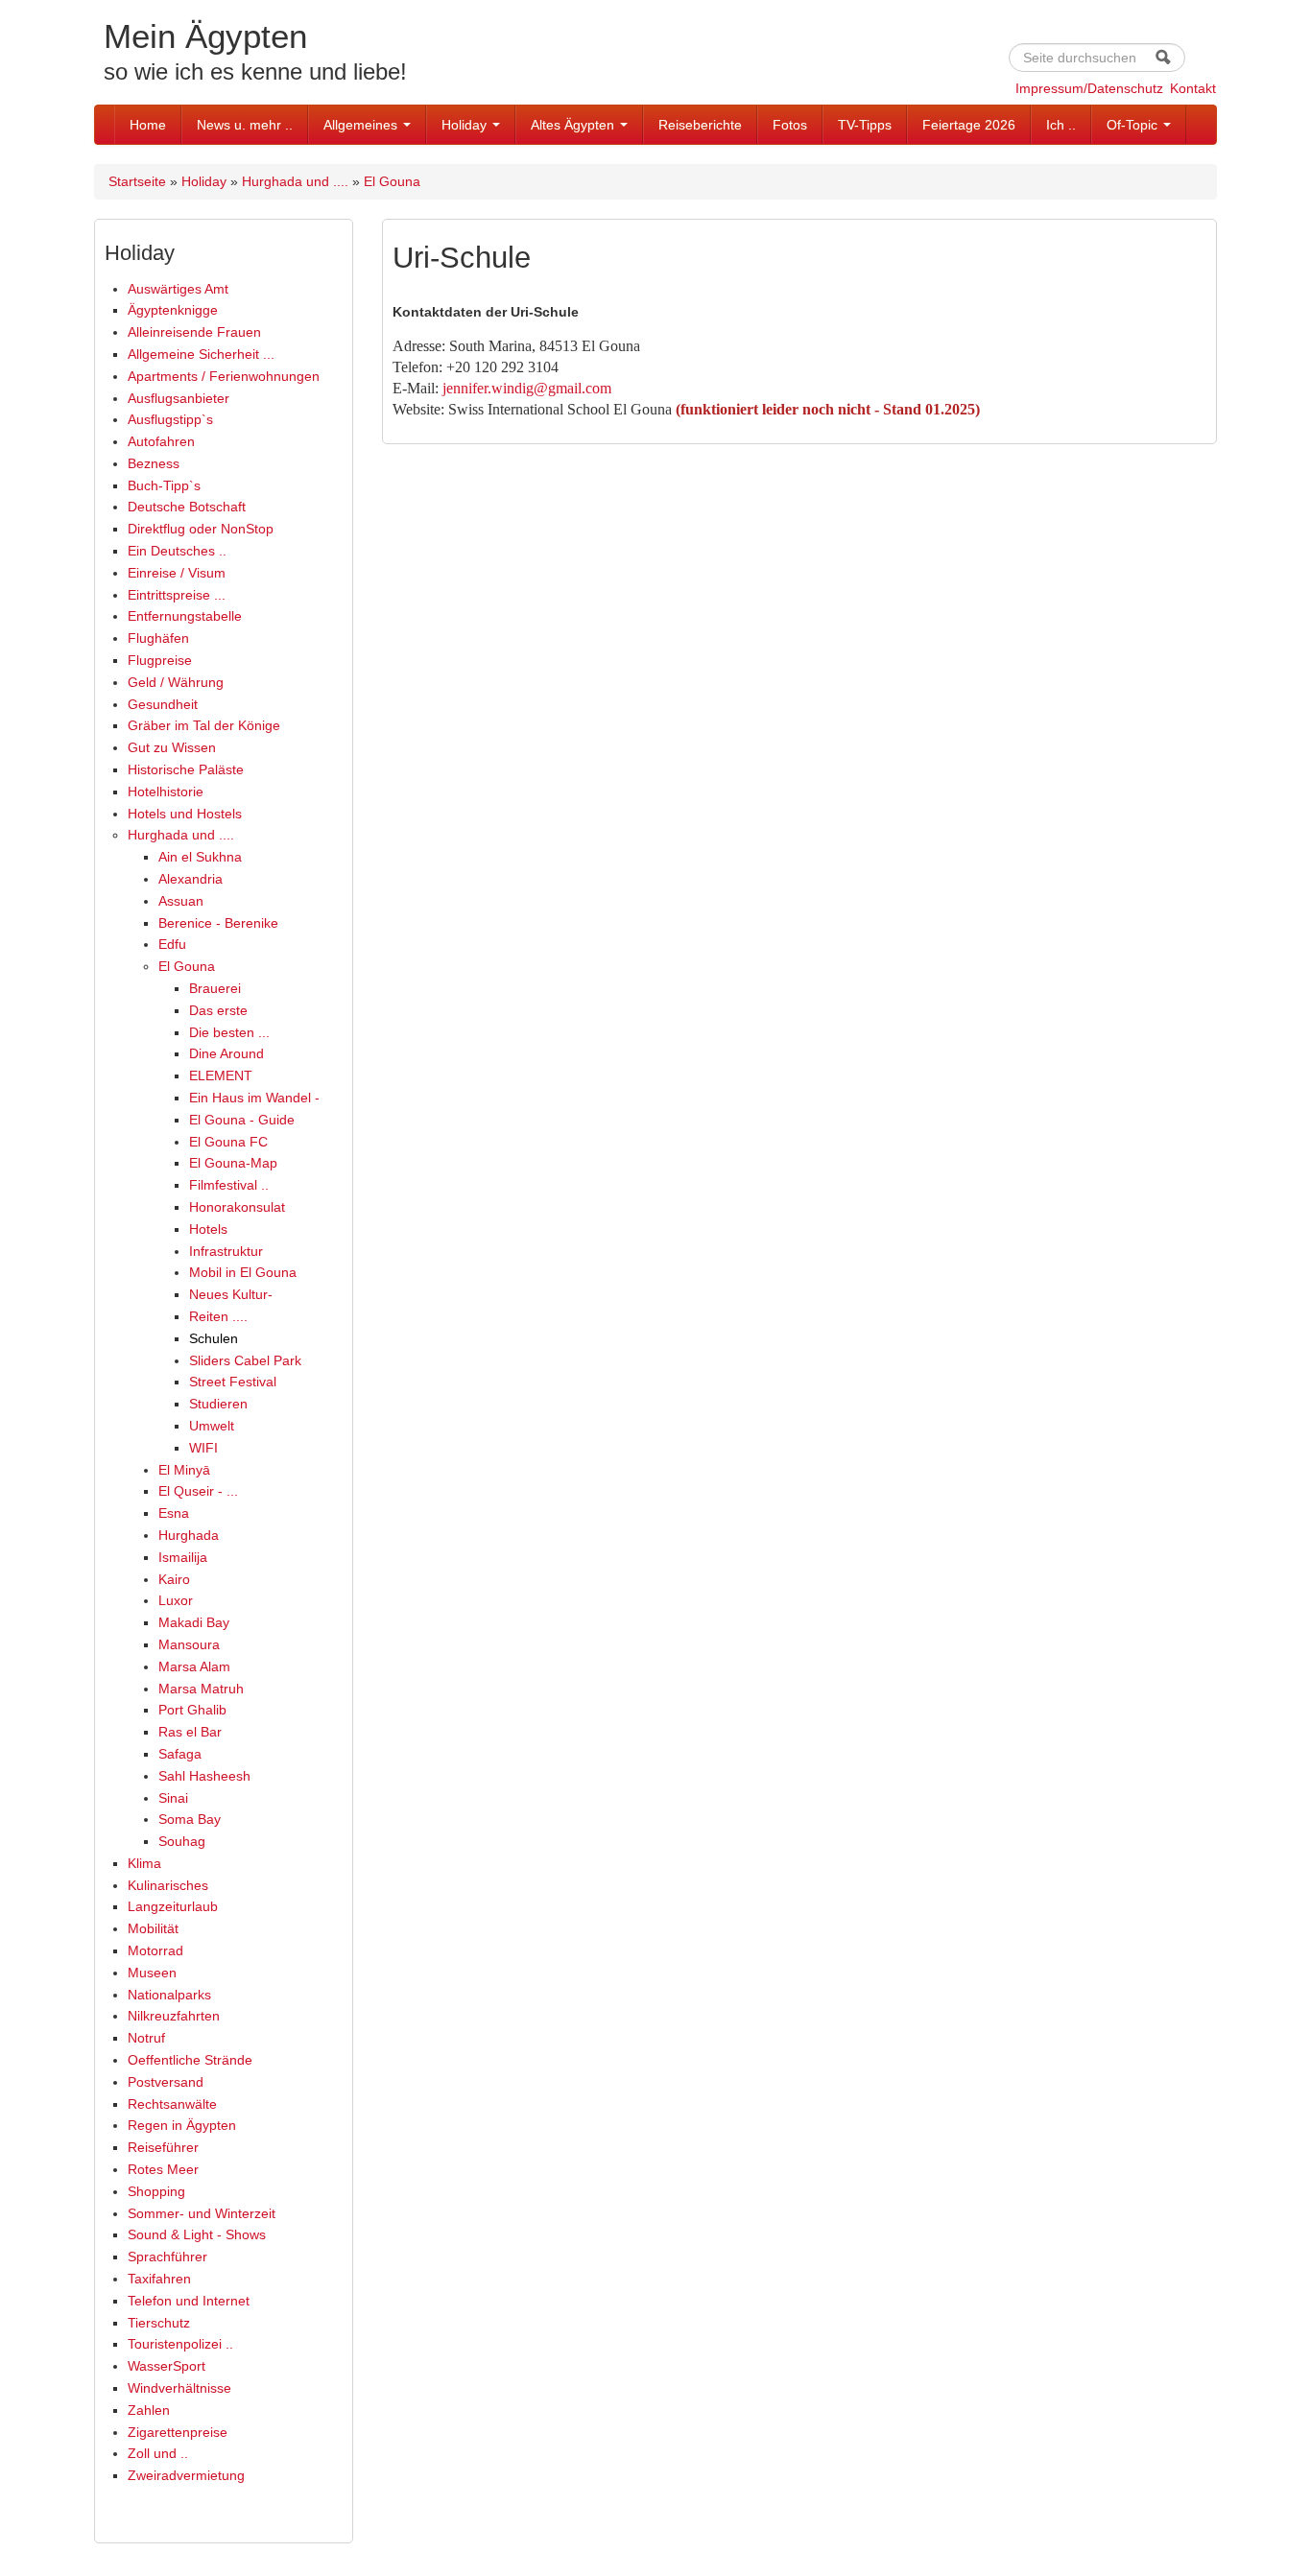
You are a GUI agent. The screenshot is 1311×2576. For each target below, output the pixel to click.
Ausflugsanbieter (179, 398)
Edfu (172, 944)
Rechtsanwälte (172, 2104)
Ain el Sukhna (200, 857)
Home (148, 125)
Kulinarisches (168, 1885)
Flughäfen (158, 638)
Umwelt (212, 1426)
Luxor (176, 1600)
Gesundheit (163, 704)
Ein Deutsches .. (177, 551)
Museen (152, 1973)
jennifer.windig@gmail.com (527, 388)
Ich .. (1061, 125)
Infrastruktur (226, 1251)
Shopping (156, 2191)
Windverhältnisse (179, 2388)
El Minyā (184, 1470)
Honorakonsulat (237, 1207)
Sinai (173, 1798)
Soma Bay (190, 1819)
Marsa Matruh (201, 1689)
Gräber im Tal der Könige (204, 725)
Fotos (790, 125)
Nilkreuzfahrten (174, 2016)
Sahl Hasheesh (204, 1776)
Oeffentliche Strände (190, 2060)
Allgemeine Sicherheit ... (201, 354)
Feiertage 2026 (969, 125)
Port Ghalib (192, 1710)
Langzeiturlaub (173, 1906)
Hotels (208, 1229)
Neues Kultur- (231, 1294)
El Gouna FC (228, 1142)
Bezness (154, 463)
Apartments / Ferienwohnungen (224, 376)
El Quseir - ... (198, 1491)
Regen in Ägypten (182, 2125)
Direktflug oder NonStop (201, 529)
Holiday (466, 125)
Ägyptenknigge (173, 310)
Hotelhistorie (166, 792)
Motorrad (155, 1950)
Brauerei (215, 988)
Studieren (218, 1404)
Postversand (166, 2082)
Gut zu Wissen (172, 747)
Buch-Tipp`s (164, 485)
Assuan (181, 901)
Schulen (214, 1338)
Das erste (218, 1010)
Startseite (137, 181)
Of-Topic (1134, 125)
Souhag (182, 1841)
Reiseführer (163, 2147)
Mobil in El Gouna (243, 1272)
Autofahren (161, 441)
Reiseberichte (700, 125)
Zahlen (149, 2410)
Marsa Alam (194, 1666)
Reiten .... (218, 1316)
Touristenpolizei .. (180, 2344)
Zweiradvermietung (186, 2475)
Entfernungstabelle (185, 616)
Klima (144, 1863)
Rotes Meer (163, 2169)
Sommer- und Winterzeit (202, 2213)
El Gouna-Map (233, 1163)
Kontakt (1193, 88)
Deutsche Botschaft (187, 507)
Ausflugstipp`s (170, 419)
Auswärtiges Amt (178, 289)
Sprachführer (167, 2257)
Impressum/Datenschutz (1089, 88)
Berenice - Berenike (218, 923)
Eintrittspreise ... (177, 595)
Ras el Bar (190, 1732)
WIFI (203, 1448)
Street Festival (233, 1382)
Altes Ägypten (574, 125)
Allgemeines (362, 125)
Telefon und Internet (189, 2301)
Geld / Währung (176, 682)
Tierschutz (159, 2323)
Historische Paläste (186, 769)
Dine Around (226, 1053)
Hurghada (189, 1535)
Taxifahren (159, 2279)
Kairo (174, 1579)
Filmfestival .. (229, 1185)
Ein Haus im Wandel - (254, 1098)
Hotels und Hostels (185, 814)
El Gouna (392, 181)
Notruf (146, 2038)
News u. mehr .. (245, 125)
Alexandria (191, 879)
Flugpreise (160, 660)
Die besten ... (229, 1032)
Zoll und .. (158, 2453)
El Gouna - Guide (242, 1120)
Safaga (180, 1754)
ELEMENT (221, 1075)
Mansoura (189, 1644)
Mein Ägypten (205, 36)
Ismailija (183, 1557)
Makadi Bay (194, 1622)
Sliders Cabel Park (245, 1360)
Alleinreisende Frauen (194, 332)
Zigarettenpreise (178, 2432)
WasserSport (167, 2366)
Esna (174, 1513)
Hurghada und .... (295, 181)
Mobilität (153, 1928)
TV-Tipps (865, 125)
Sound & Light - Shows (197, 2234)
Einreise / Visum (177, 573)
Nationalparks (169, 1995)
